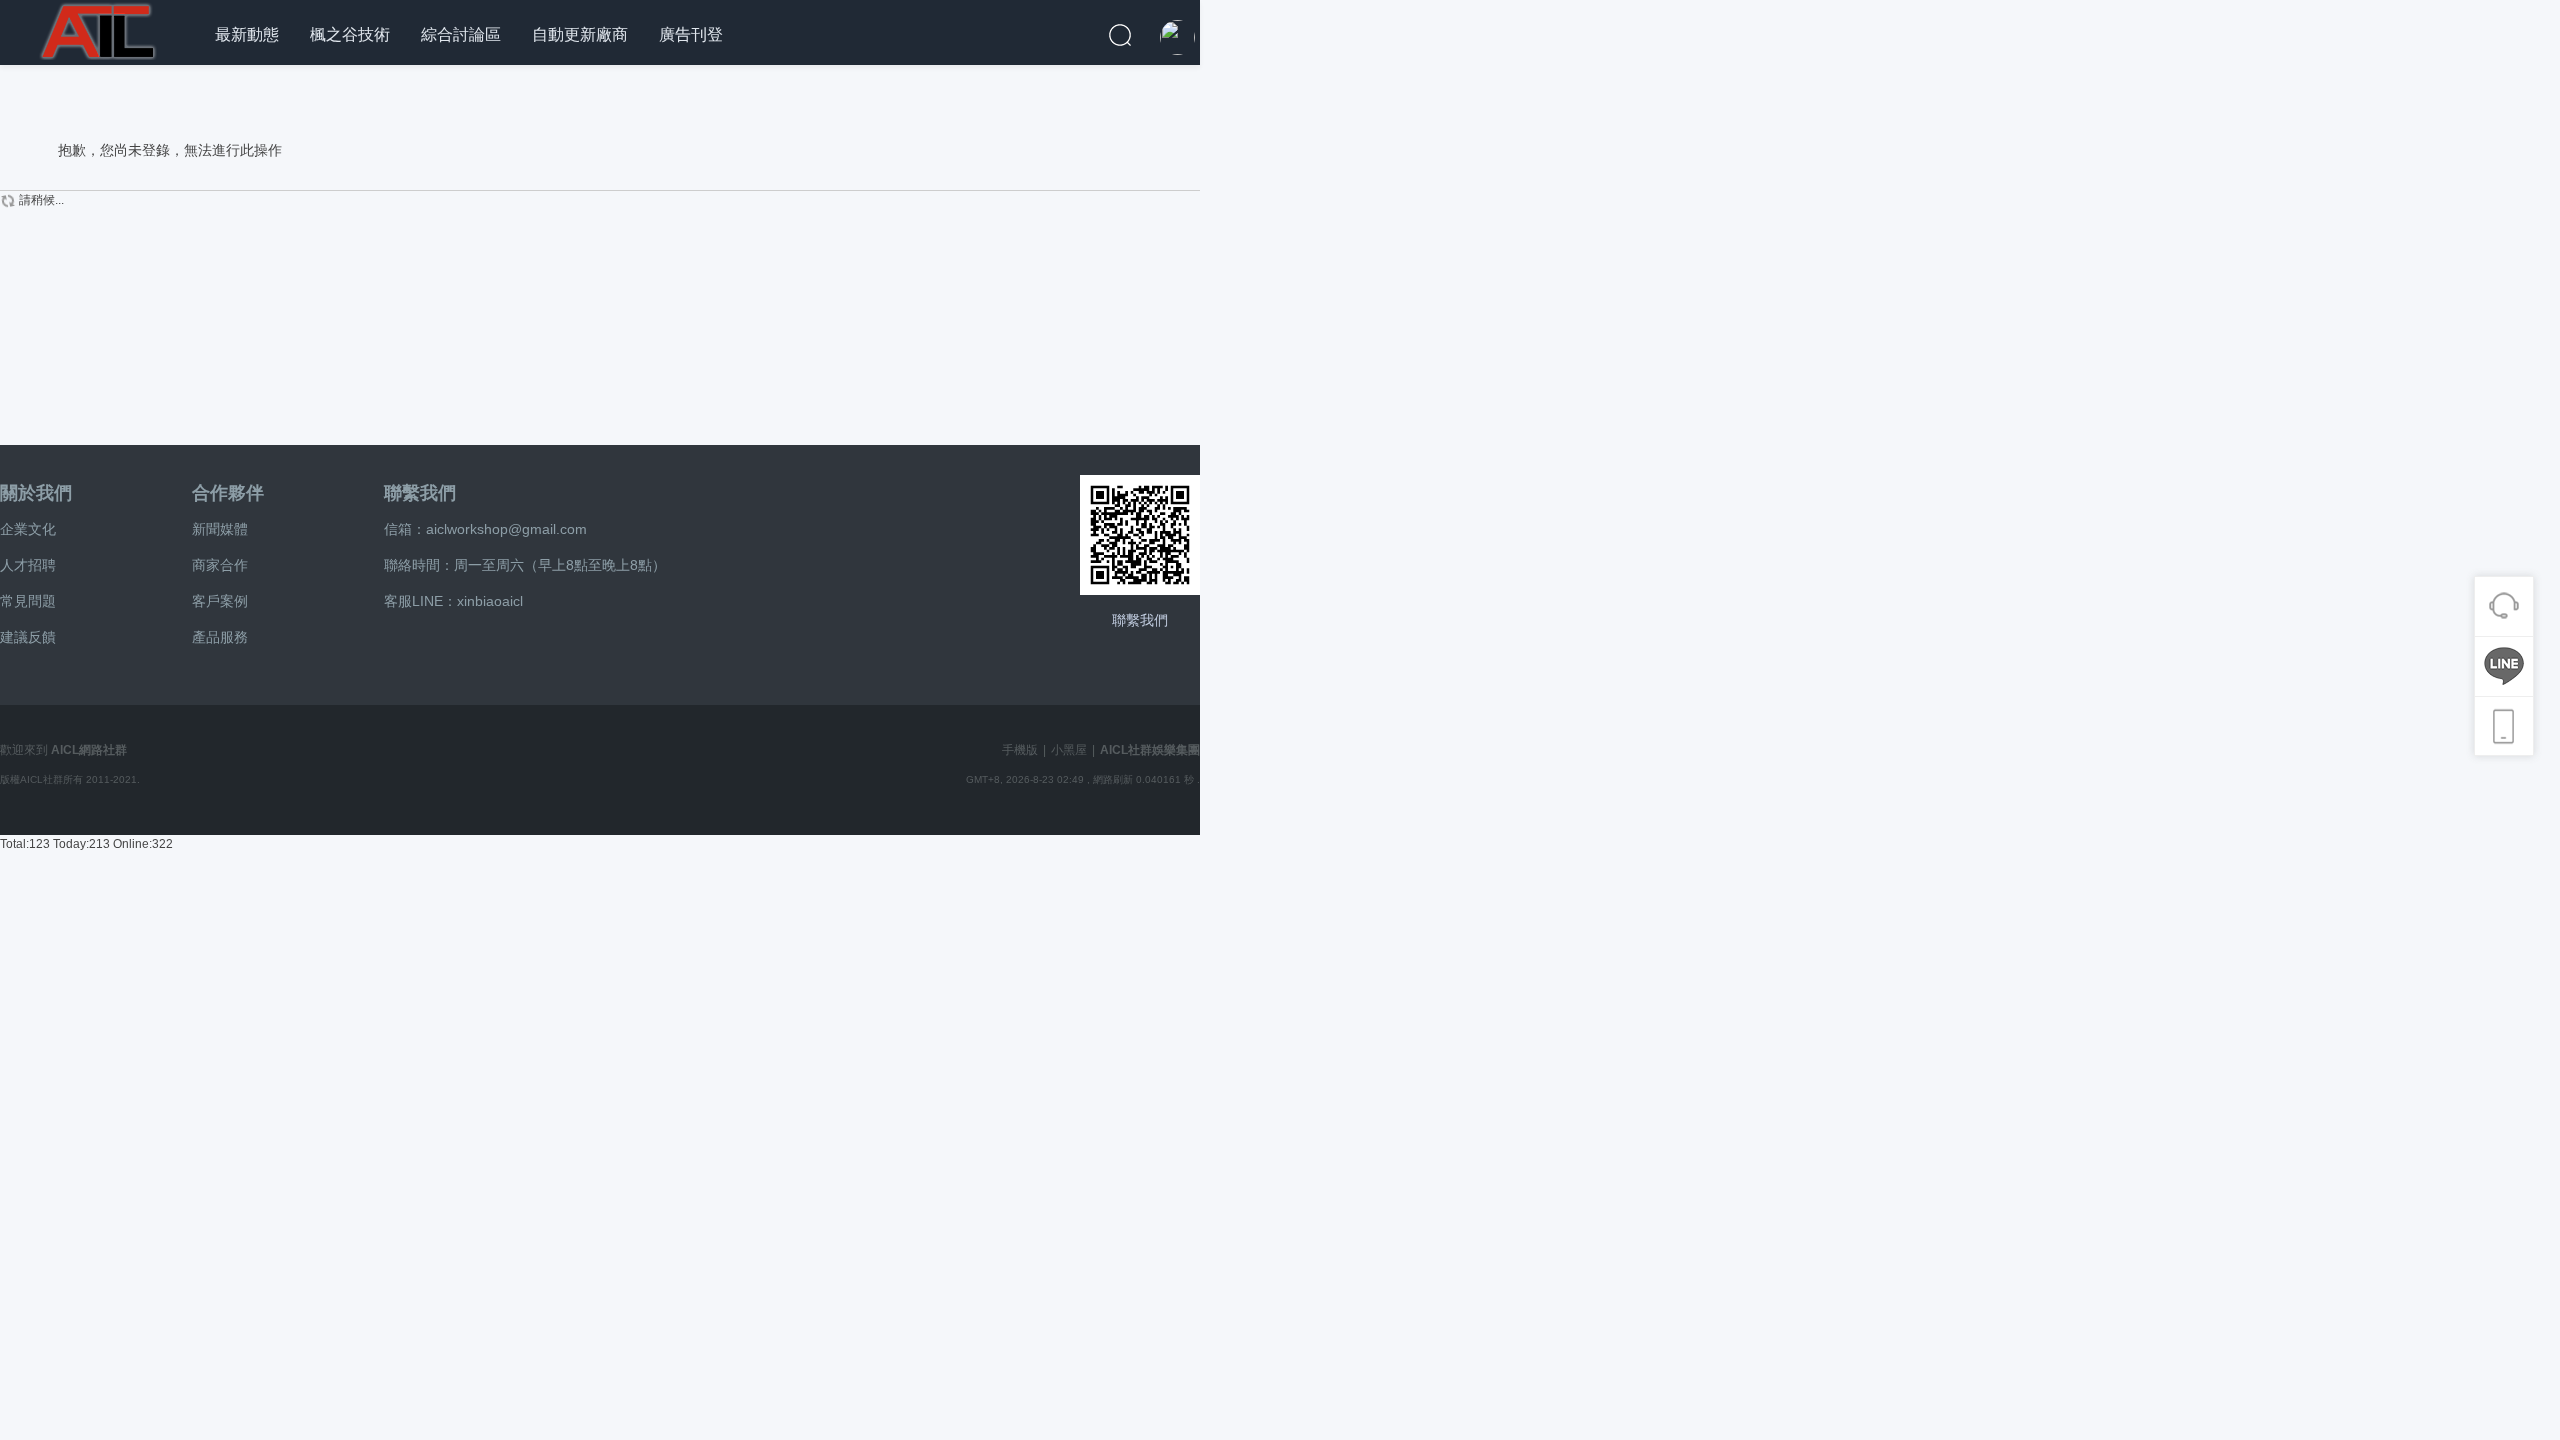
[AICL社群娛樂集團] (100, 29)
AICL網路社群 (89, 750)
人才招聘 (28, 565)
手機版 (1020, 750)
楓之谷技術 (350, 34)
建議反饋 (28, 637)
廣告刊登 (691, 34)
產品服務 (220, 637)
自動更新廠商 (580, 34)
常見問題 (28, 601)
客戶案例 (220, 601)
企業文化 (28, 529)
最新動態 (247, 34)
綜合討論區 (461, 34)
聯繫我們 (420, 493)
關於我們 (36, 493)
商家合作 (220, 565)
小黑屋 (1069, 750)
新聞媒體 (220, 529)
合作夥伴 (228, 493)
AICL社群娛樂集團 (1150, 750)
